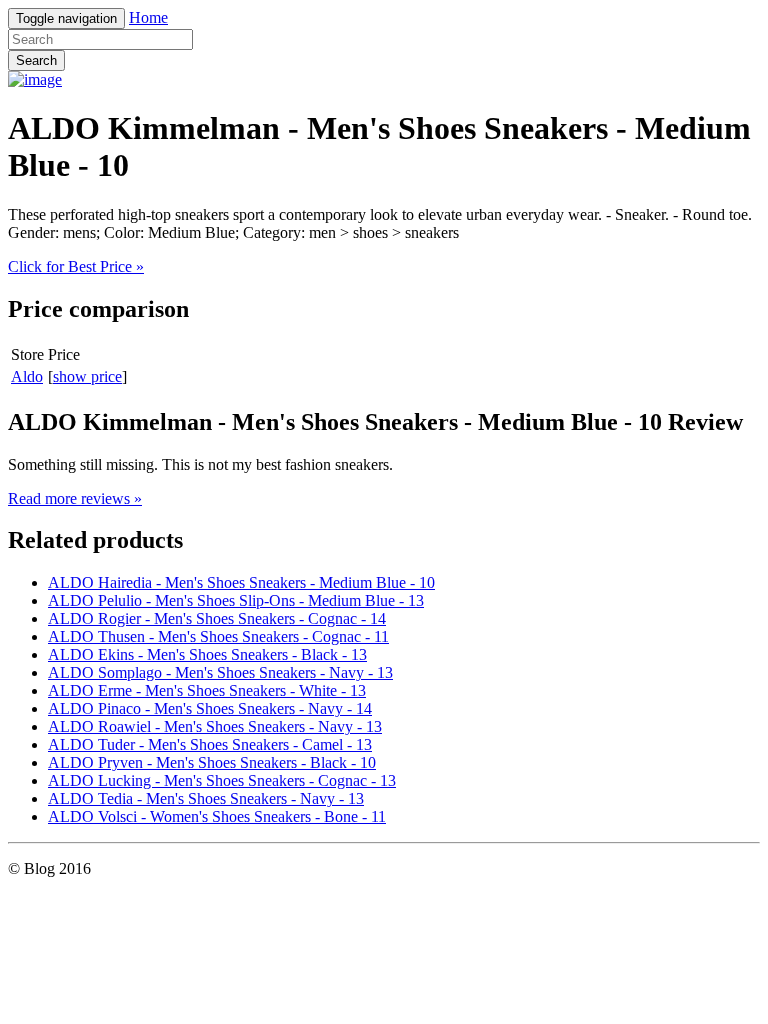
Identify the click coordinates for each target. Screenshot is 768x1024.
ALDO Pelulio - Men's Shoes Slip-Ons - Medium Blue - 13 (236, 600)
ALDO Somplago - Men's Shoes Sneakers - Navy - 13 (220, 672)
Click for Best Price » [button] (76, 266)
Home (148, 17)
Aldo (27, 376)
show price (87, 376)
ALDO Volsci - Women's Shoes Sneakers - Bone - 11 (217, 816)
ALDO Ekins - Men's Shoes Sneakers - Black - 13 (207, 654)
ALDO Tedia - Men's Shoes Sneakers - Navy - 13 (206, 798)
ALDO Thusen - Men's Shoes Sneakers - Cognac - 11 (218, 636)
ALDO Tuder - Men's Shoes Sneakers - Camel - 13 (210, 744)
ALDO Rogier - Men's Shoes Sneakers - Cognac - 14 (217, 618)
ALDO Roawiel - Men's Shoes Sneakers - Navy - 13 (215, 726)
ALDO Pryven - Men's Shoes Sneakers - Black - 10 (212, 762)
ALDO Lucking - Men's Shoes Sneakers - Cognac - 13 (222, 780)
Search (36, 60)
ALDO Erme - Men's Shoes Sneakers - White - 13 (207, 690)
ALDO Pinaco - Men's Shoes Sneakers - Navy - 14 (210, 708)
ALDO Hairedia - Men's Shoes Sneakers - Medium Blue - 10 (241, 582)
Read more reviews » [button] (75, 498)
